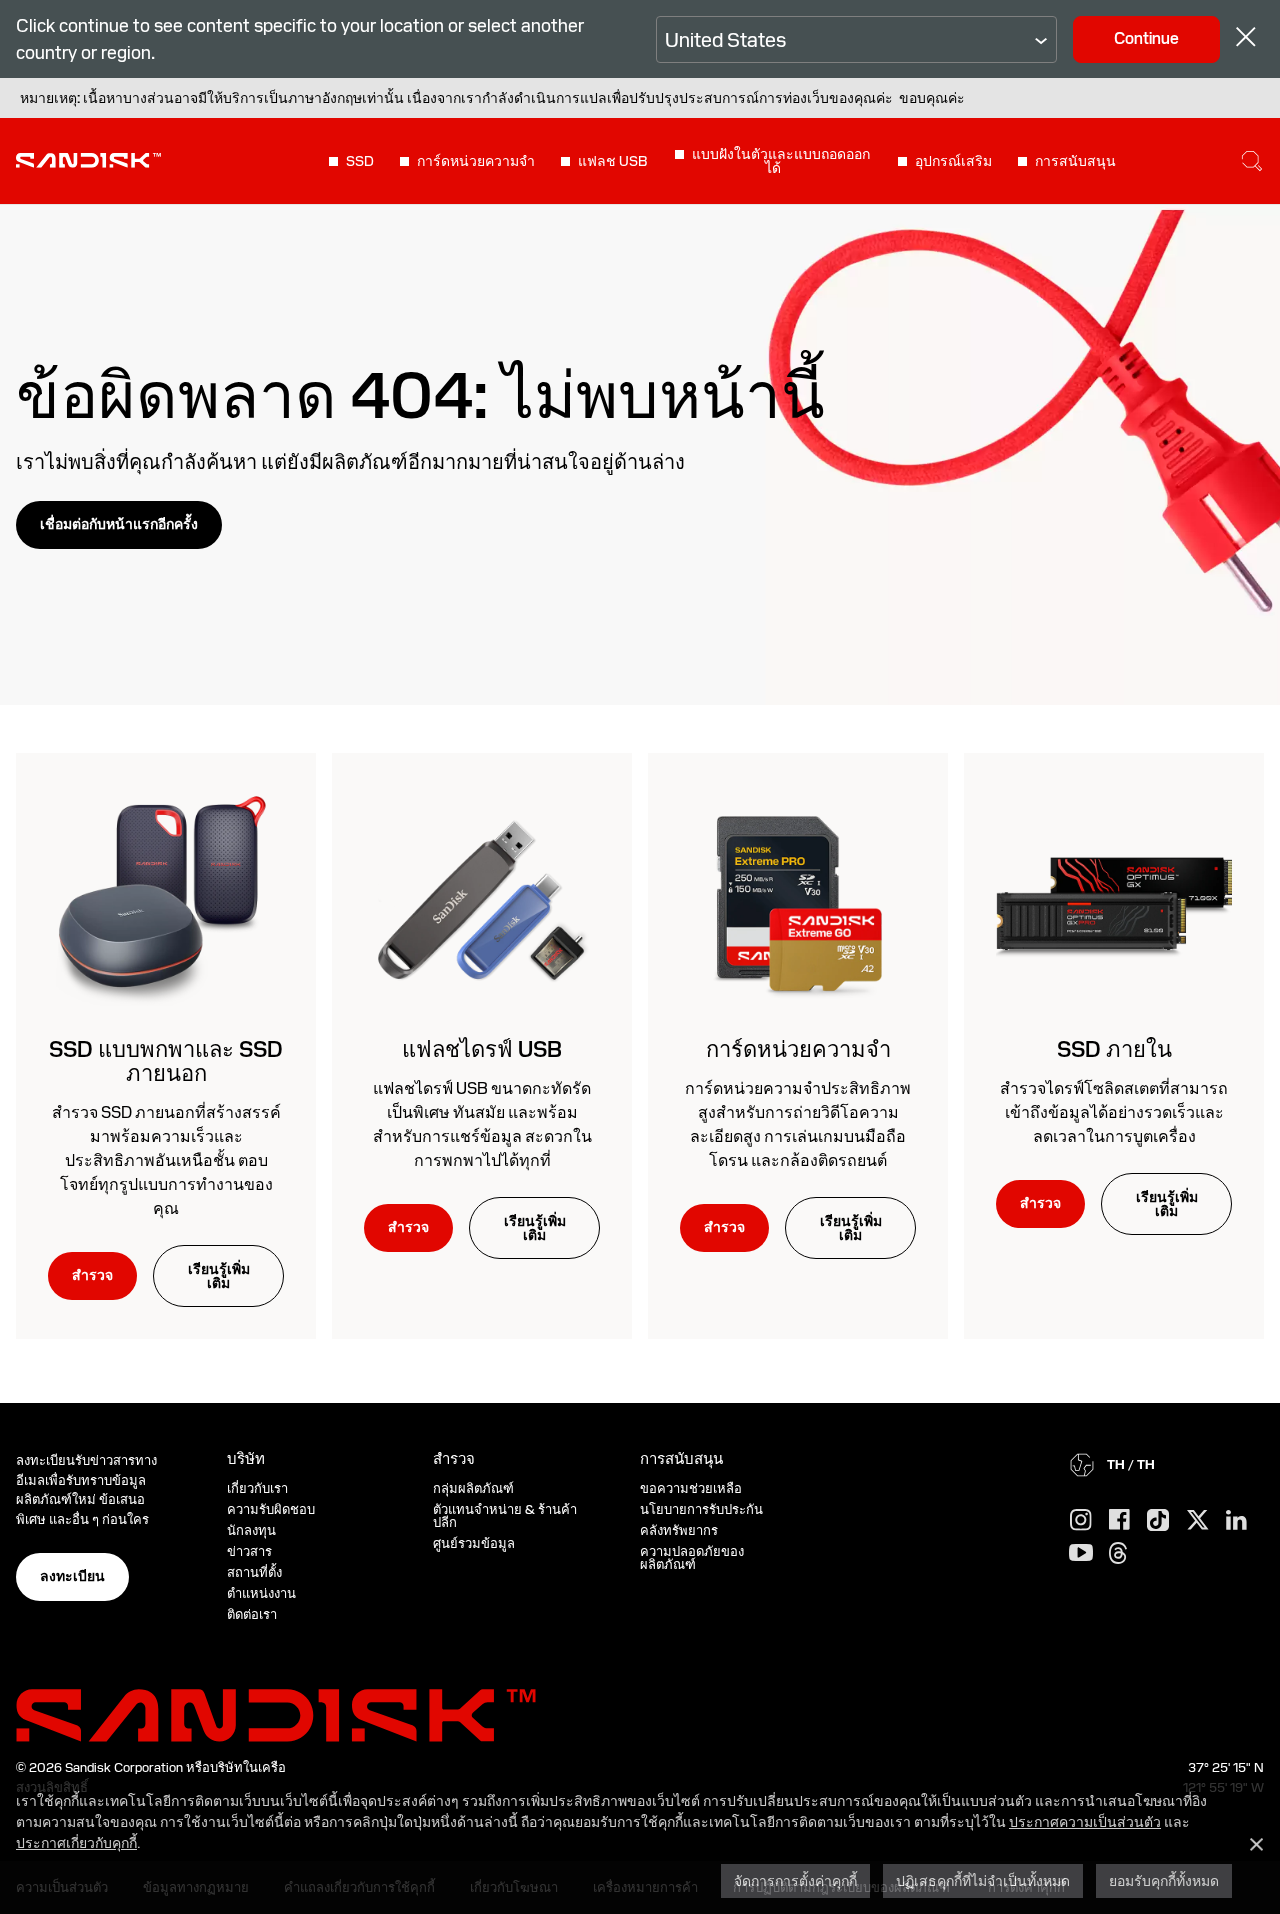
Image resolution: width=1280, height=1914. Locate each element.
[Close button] (1246, 39)
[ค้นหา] (1252, 161)
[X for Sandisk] (1198, 1521)
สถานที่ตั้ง (254, 1572)
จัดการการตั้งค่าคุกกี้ (795, 1880)
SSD (360, 161)
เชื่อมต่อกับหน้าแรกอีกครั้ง (119, 524)
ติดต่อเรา (252, 1614)
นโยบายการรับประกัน (701, 1509)
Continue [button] (1146, 38)
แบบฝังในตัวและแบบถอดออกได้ (781, 161)
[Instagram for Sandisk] (1081, 1521)
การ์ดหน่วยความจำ (476, 161)
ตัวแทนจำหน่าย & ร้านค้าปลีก (505, 1516)
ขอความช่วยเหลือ (691, 1488)
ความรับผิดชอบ (271, 1509)
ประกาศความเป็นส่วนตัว (1085, 1821)
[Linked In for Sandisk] (1236, 1521)
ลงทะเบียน (72, 1576)
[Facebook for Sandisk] (1119, 1520)
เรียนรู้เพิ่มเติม (219, 1276)
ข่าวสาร (249, 1551)
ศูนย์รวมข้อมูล (474, 1543)
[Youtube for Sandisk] (1081, 1553)
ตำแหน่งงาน (261, 1593)
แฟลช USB (613, 161)
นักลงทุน (251, 1530)
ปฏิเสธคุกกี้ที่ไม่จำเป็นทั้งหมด (983, 1880)
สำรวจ (92, 1275)
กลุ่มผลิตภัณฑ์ (473, 1488)
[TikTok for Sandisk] (1158, 1521)
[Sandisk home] (88, 159)
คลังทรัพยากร (679, 1530)
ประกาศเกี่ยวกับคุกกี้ (76, 1842)
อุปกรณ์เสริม (953, 161)
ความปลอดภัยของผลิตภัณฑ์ (692, 1558)
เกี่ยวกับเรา (257, 1488)
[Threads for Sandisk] (1118, 1554)
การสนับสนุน (1075, 161)
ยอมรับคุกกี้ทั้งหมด (1164, 1880)
